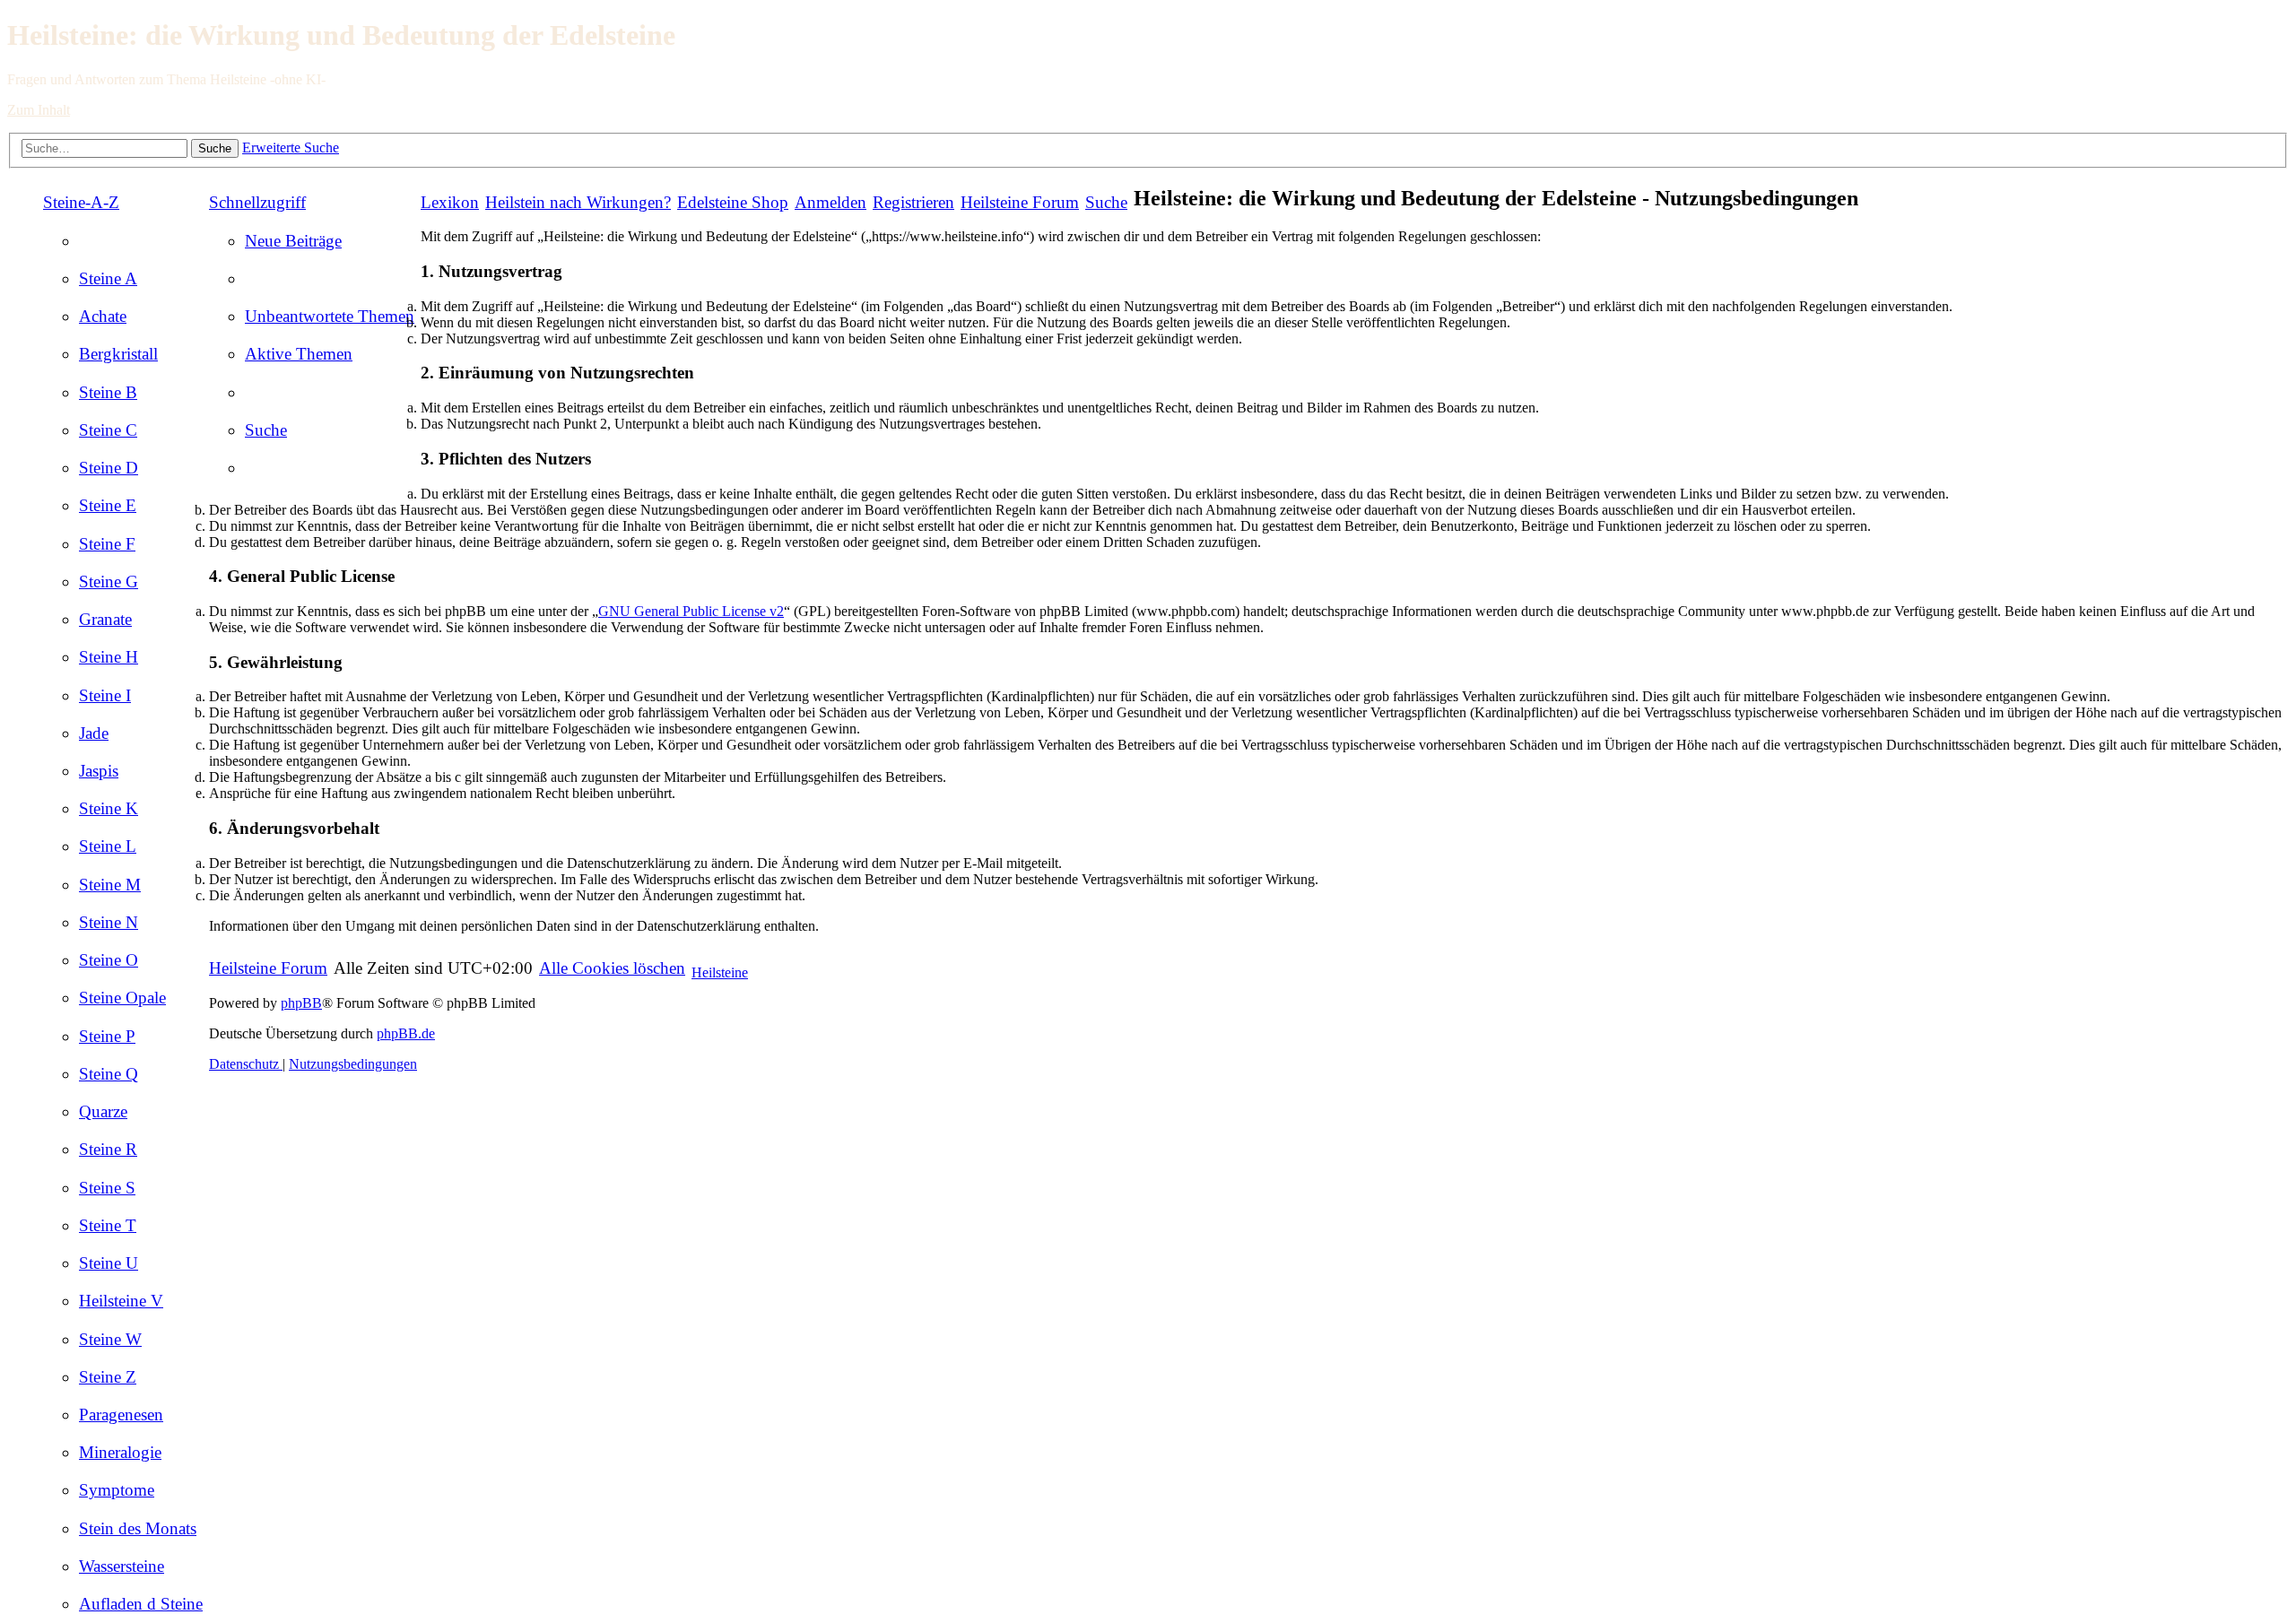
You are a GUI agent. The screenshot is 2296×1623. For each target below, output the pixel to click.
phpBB (301, 1003)
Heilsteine (720, 972)
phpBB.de (406, 1033)
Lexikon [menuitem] (450, 202)
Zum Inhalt (39, 110)
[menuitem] (108, 278)
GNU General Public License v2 (691, 611)
